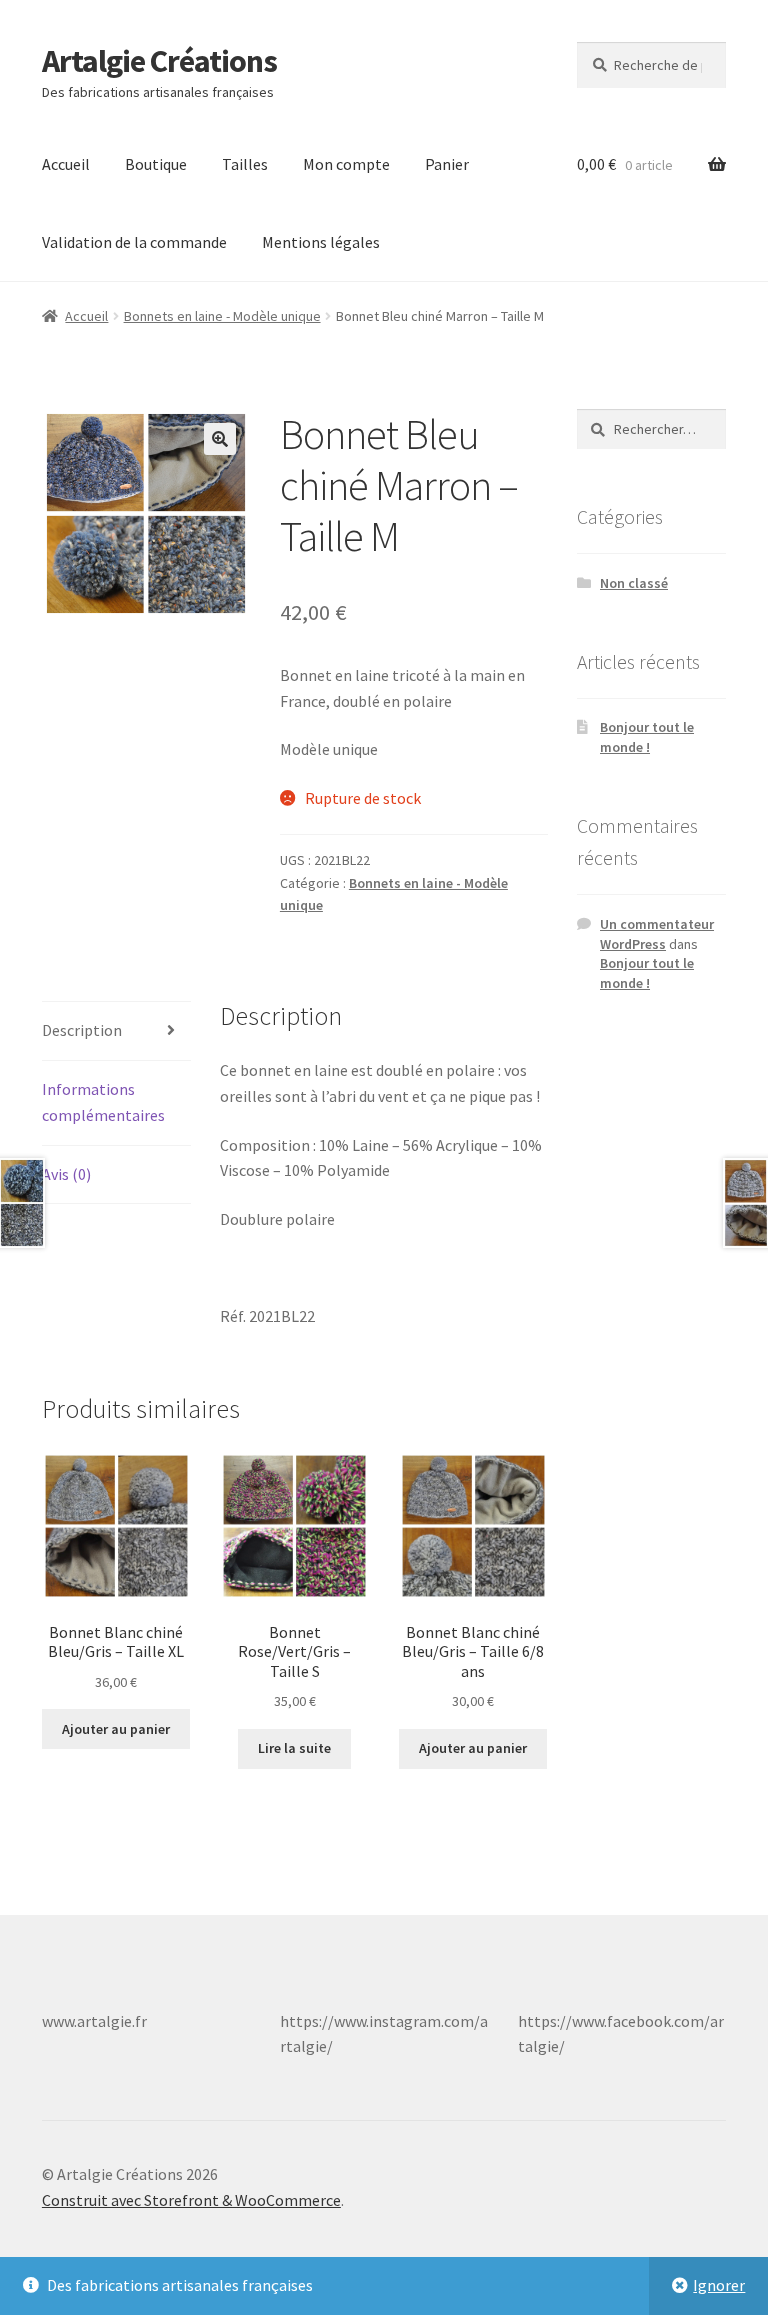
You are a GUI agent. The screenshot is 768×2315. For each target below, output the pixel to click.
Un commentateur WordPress (657, 934)
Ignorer (719, 2285)
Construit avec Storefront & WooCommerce (191, 2200)
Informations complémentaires (103, 1102)
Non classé (634, 583)
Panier (447, 164)
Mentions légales (321, 242)
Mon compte (346, 164)
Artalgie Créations (159, 61)
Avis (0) (66, 1174)
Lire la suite (294, 1748)
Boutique (156, 164)
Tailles (245, 164)
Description (82, 1030)
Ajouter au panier (116, 1729)
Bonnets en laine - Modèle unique (222, 316)
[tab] (116, 1031)
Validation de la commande (134, 242)
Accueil (66, 164)
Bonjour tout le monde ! (647, 737)
